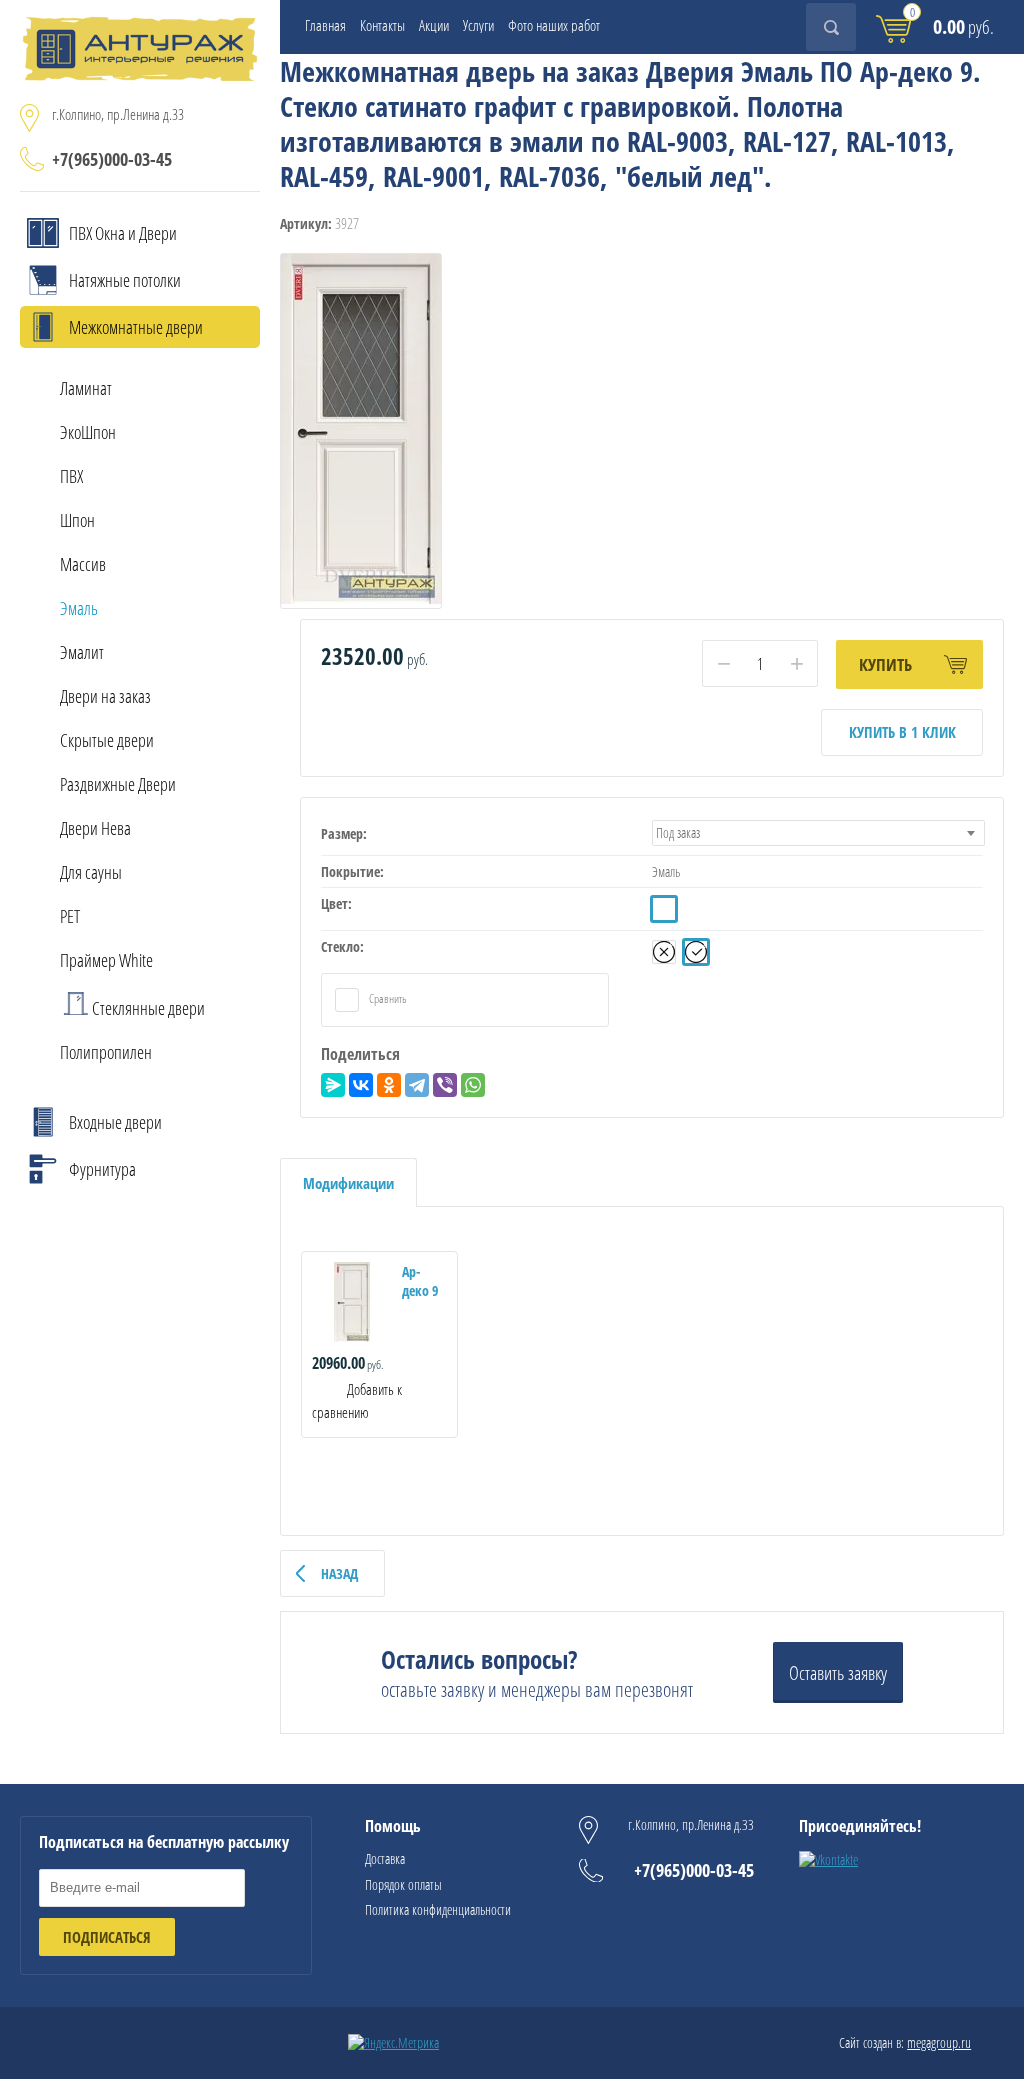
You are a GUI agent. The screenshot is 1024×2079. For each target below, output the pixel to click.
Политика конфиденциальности (438, 1909)
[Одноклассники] (389, 1085)
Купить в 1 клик (902, 732)
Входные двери (115, 1122)
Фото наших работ (554, 25)
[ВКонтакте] (361, 1085)
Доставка (385, 1858)
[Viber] (445, 1085)
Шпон (77, 520)
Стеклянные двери (148, 1008)
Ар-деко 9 (420, 1281)
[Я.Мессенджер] (333, 1085)
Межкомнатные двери (136, 327)
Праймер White (106, 960)
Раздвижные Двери (118, 784)
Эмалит (82, 652)
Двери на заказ (105, 696)
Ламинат (86, 388)
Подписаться (107, 1937)
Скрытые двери (107, 740)
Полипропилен (106, 1052)
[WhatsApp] (473, 1085)
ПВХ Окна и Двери (123, 233)
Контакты (382, 25)
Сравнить (387, 998)
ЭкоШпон (88, 432)
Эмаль (79, 608)
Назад (339, 1573)
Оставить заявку (838, 1673)
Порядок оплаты (403, 1884)
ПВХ (71, 476)
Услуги (478, 25)
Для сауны (91, 872)
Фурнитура (102, 1169)
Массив (83, 564)
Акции (434, 25)
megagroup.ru (939, 2042)
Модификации (348, 1183)
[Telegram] (417, 1085)
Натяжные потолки (125, 280)
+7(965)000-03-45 (112, 159)
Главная (325, 25)
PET (70, 916)
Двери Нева (95, 828)
